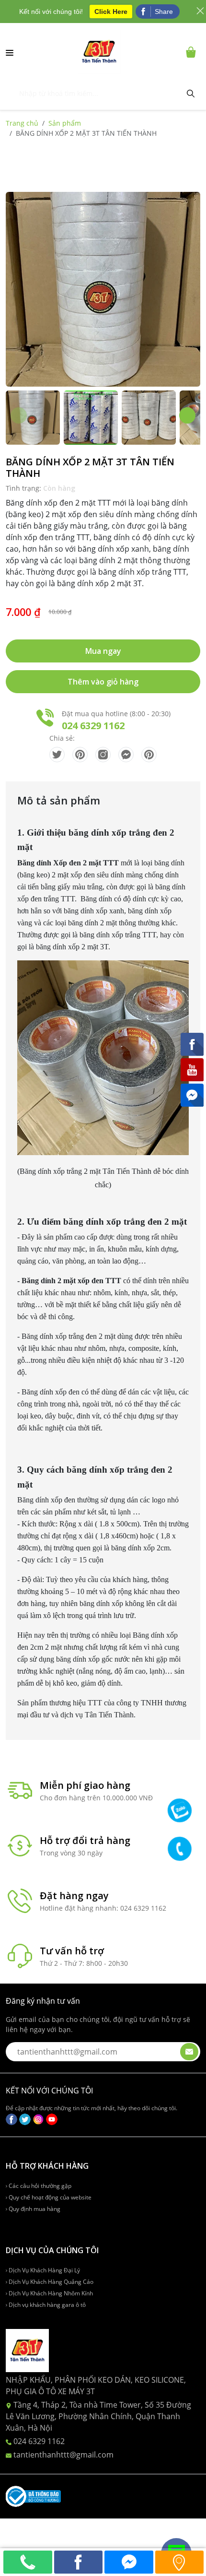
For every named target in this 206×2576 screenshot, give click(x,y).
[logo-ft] (27, 2350)
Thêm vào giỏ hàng (103, 682)
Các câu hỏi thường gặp (39, 2186)
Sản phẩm (65, 123)
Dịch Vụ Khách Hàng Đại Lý (44, 2270)
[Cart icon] (193, 52)
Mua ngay (103, 651)
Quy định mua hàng (34, 2209)
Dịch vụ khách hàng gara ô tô (46, 2305)
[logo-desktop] (99, 52)
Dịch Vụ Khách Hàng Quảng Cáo (50, 2282)
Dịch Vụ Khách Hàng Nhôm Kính (50, 2293)
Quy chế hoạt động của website (49, 2197)
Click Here (111, 12)
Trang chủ (22, 123)
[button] (187, 415)
